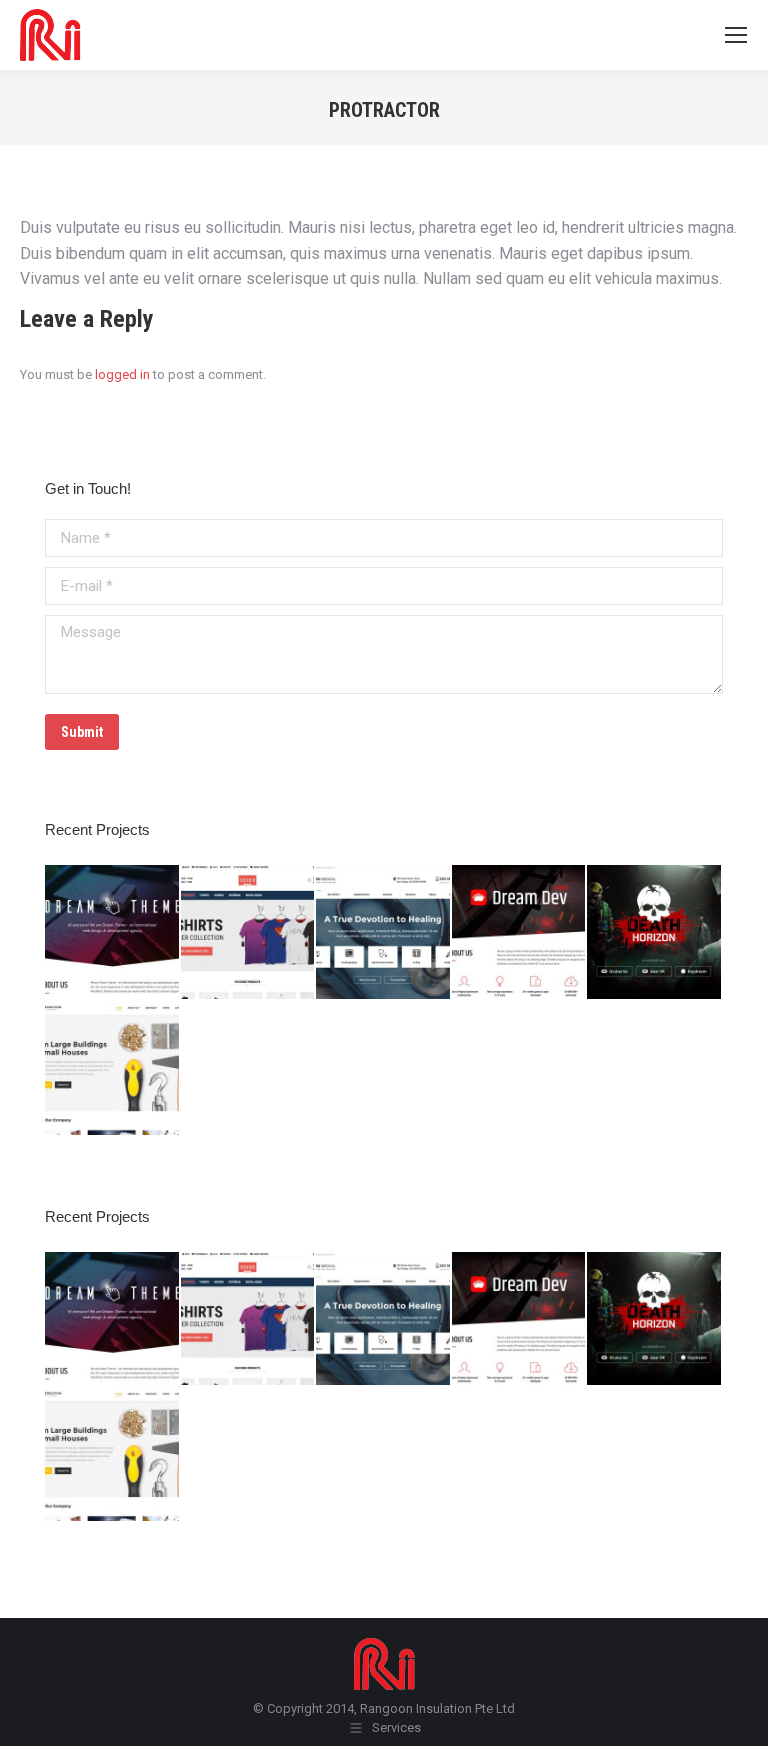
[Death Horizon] (655, 933)
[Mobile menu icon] (736, 35)
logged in (122, 374)
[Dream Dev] (520, 933)
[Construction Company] (113, 1069)
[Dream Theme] (113, 933)
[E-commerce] (249, 933)
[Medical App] (384, 933)
